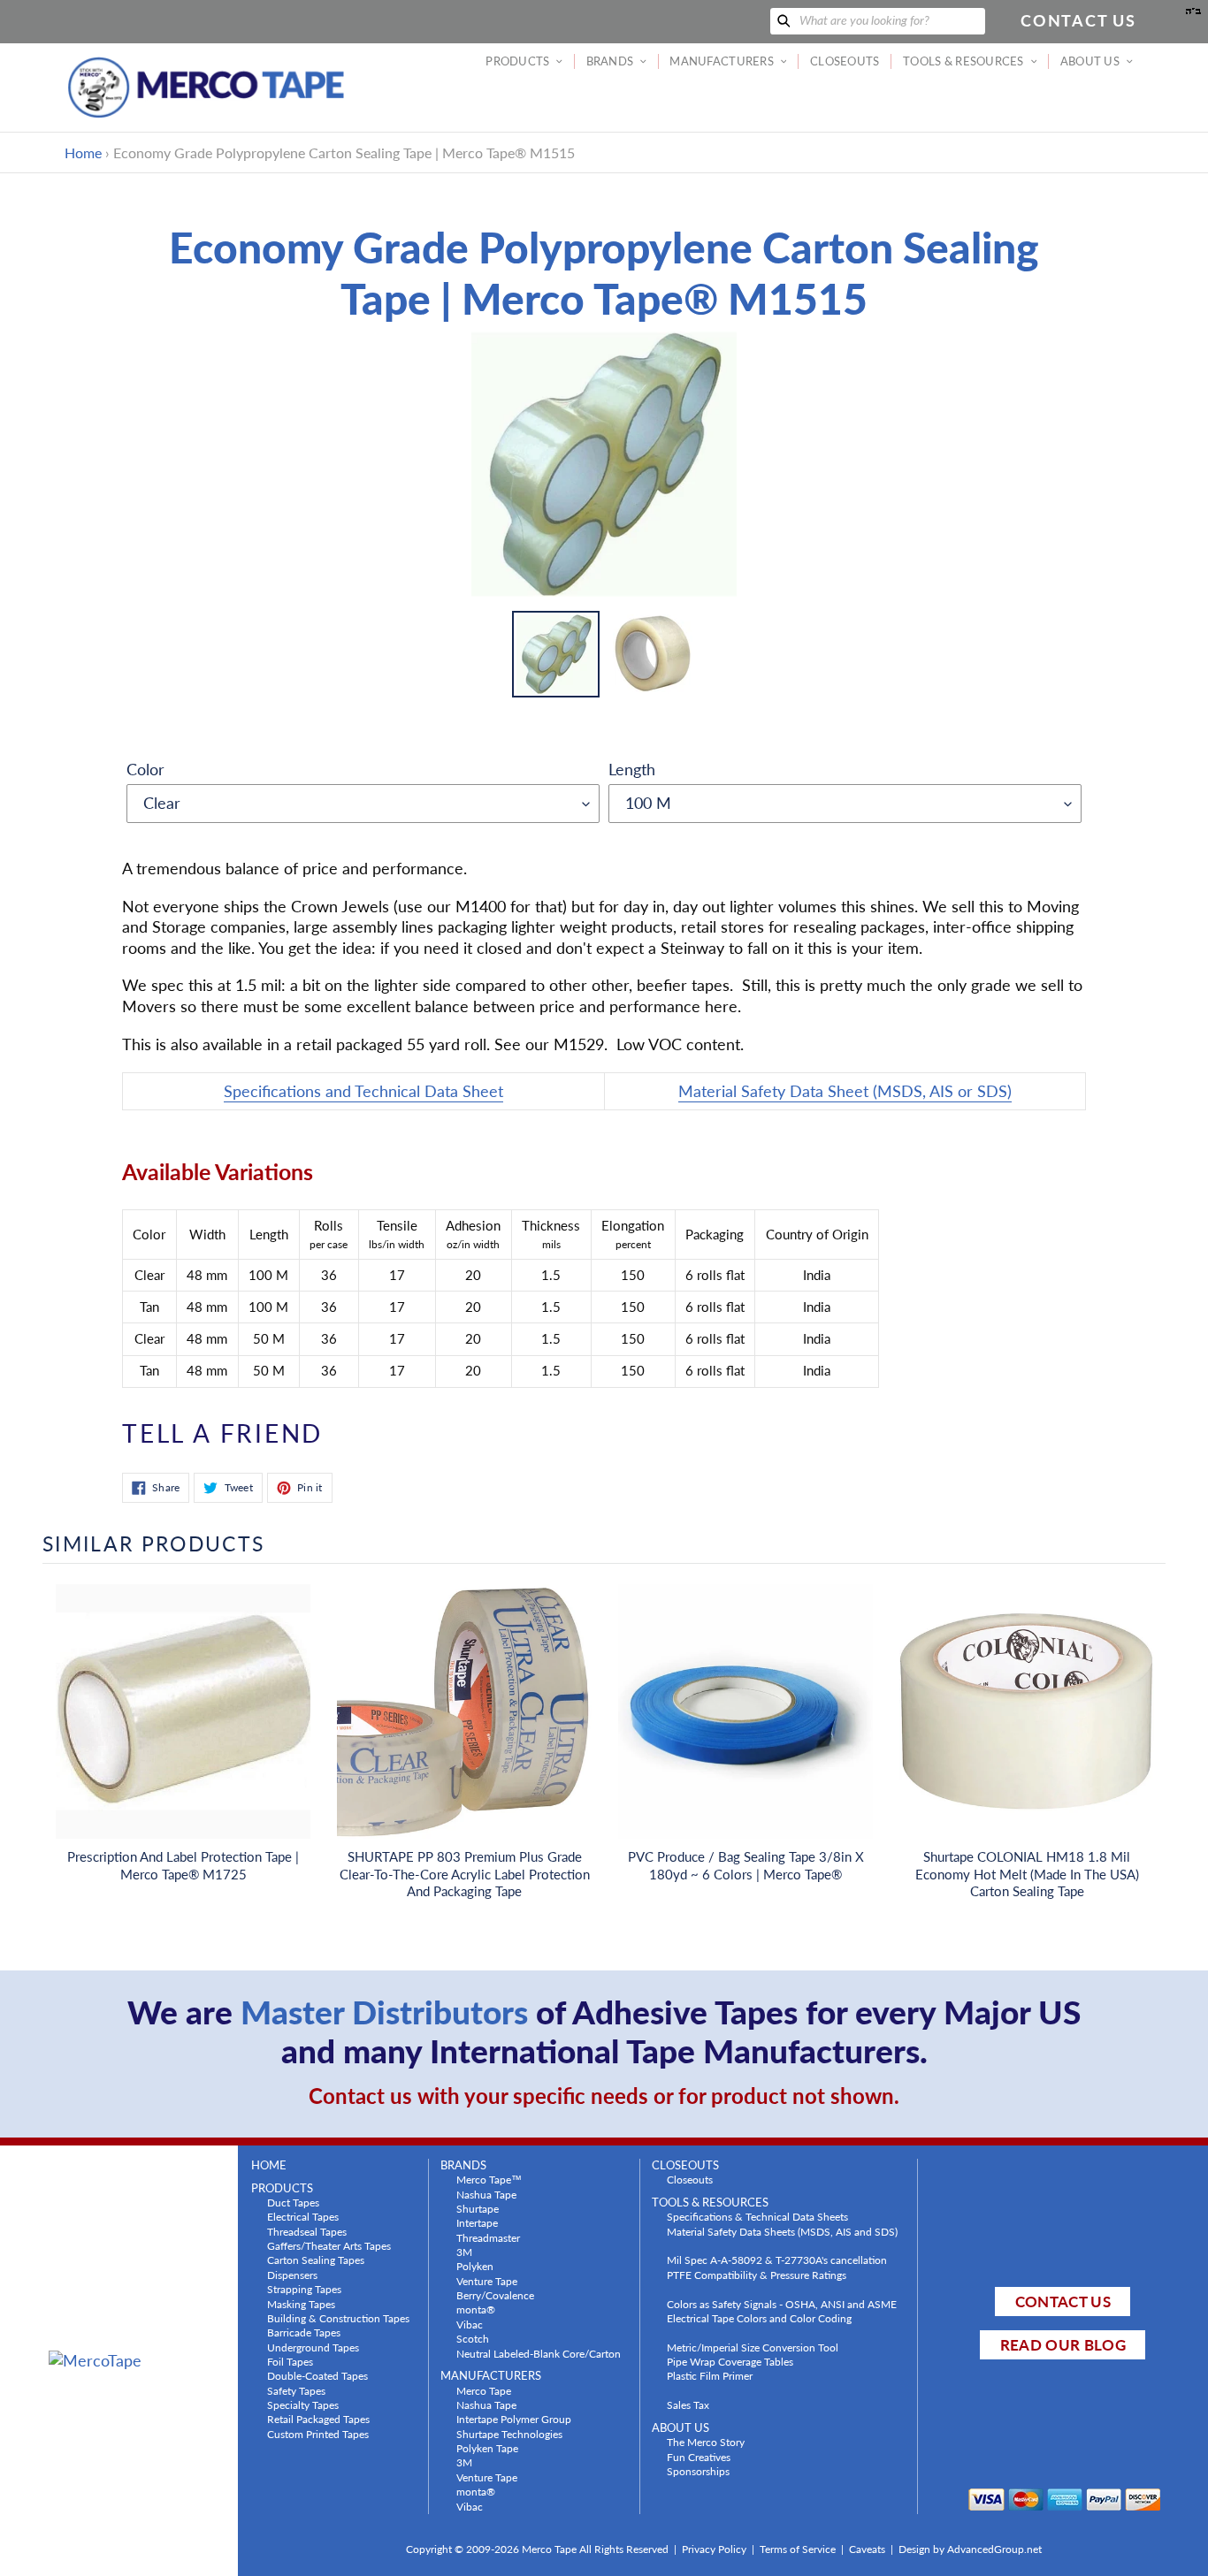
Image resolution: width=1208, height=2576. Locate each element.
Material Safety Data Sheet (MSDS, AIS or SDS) (845, 1091)
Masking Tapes (301, 2304)
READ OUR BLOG (1063, 2345)
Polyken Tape (487, 2448)
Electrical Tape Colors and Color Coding (759, 2318)
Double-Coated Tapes (317, 2375)
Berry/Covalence (495, 2295)
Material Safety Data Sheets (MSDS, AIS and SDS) (782, 2231)
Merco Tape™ (489, 2179)
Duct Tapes (293, 2202)
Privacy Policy (714, 2549)
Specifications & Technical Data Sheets (757, 2216)
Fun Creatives (699, 2457)
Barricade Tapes (304, 2332)
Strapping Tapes (304, 2289)
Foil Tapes (290, 2361)
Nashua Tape (486, 2194)
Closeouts (690, 2179)
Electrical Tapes (303, 2216)
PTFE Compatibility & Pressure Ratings (757, 2275)
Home (83, 152)
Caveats (867, 2549)
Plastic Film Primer (710, 2375)
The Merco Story (706, 2442)
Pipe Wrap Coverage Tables (730, 2361)
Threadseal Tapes (307, 2231)
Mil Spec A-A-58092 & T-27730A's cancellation (777, 2260)
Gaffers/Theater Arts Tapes (329, 2245)
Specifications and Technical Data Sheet (363, 1091)
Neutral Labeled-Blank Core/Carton (539, 2353)
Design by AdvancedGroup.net (970, 2549)
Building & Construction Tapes (338, 2318)
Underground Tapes (313, 2347)
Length (632, 769)
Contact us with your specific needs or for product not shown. (604, 2096)
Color (145, 769)
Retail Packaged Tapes (318, 2419)
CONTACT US (1063, 2302)
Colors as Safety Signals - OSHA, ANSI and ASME (782, 2304)
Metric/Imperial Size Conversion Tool (753, 2347)
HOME (269, 2165)
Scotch (473, 2338)
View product (183, 1729)
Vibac (470, 2324)
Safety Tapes (296, 2390)
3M (464, 2252)
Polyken (475, 2266)
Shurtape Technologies (509, 2434)
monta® (476, 2309)
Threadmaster (488, 2237)
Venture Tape (487, 2281)
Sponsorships (698, 2471)
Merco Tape (484, 2390)
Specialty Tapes (303, 2405)
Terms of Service (798, 2549)
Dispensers (292, 2275)
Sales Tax (688, 2405)
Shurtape (478, 2208)
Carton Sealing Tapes (316, 2260)
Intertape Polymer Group (514, 2419)
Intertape (477, 2222)
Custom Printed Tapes (318, 2434)
